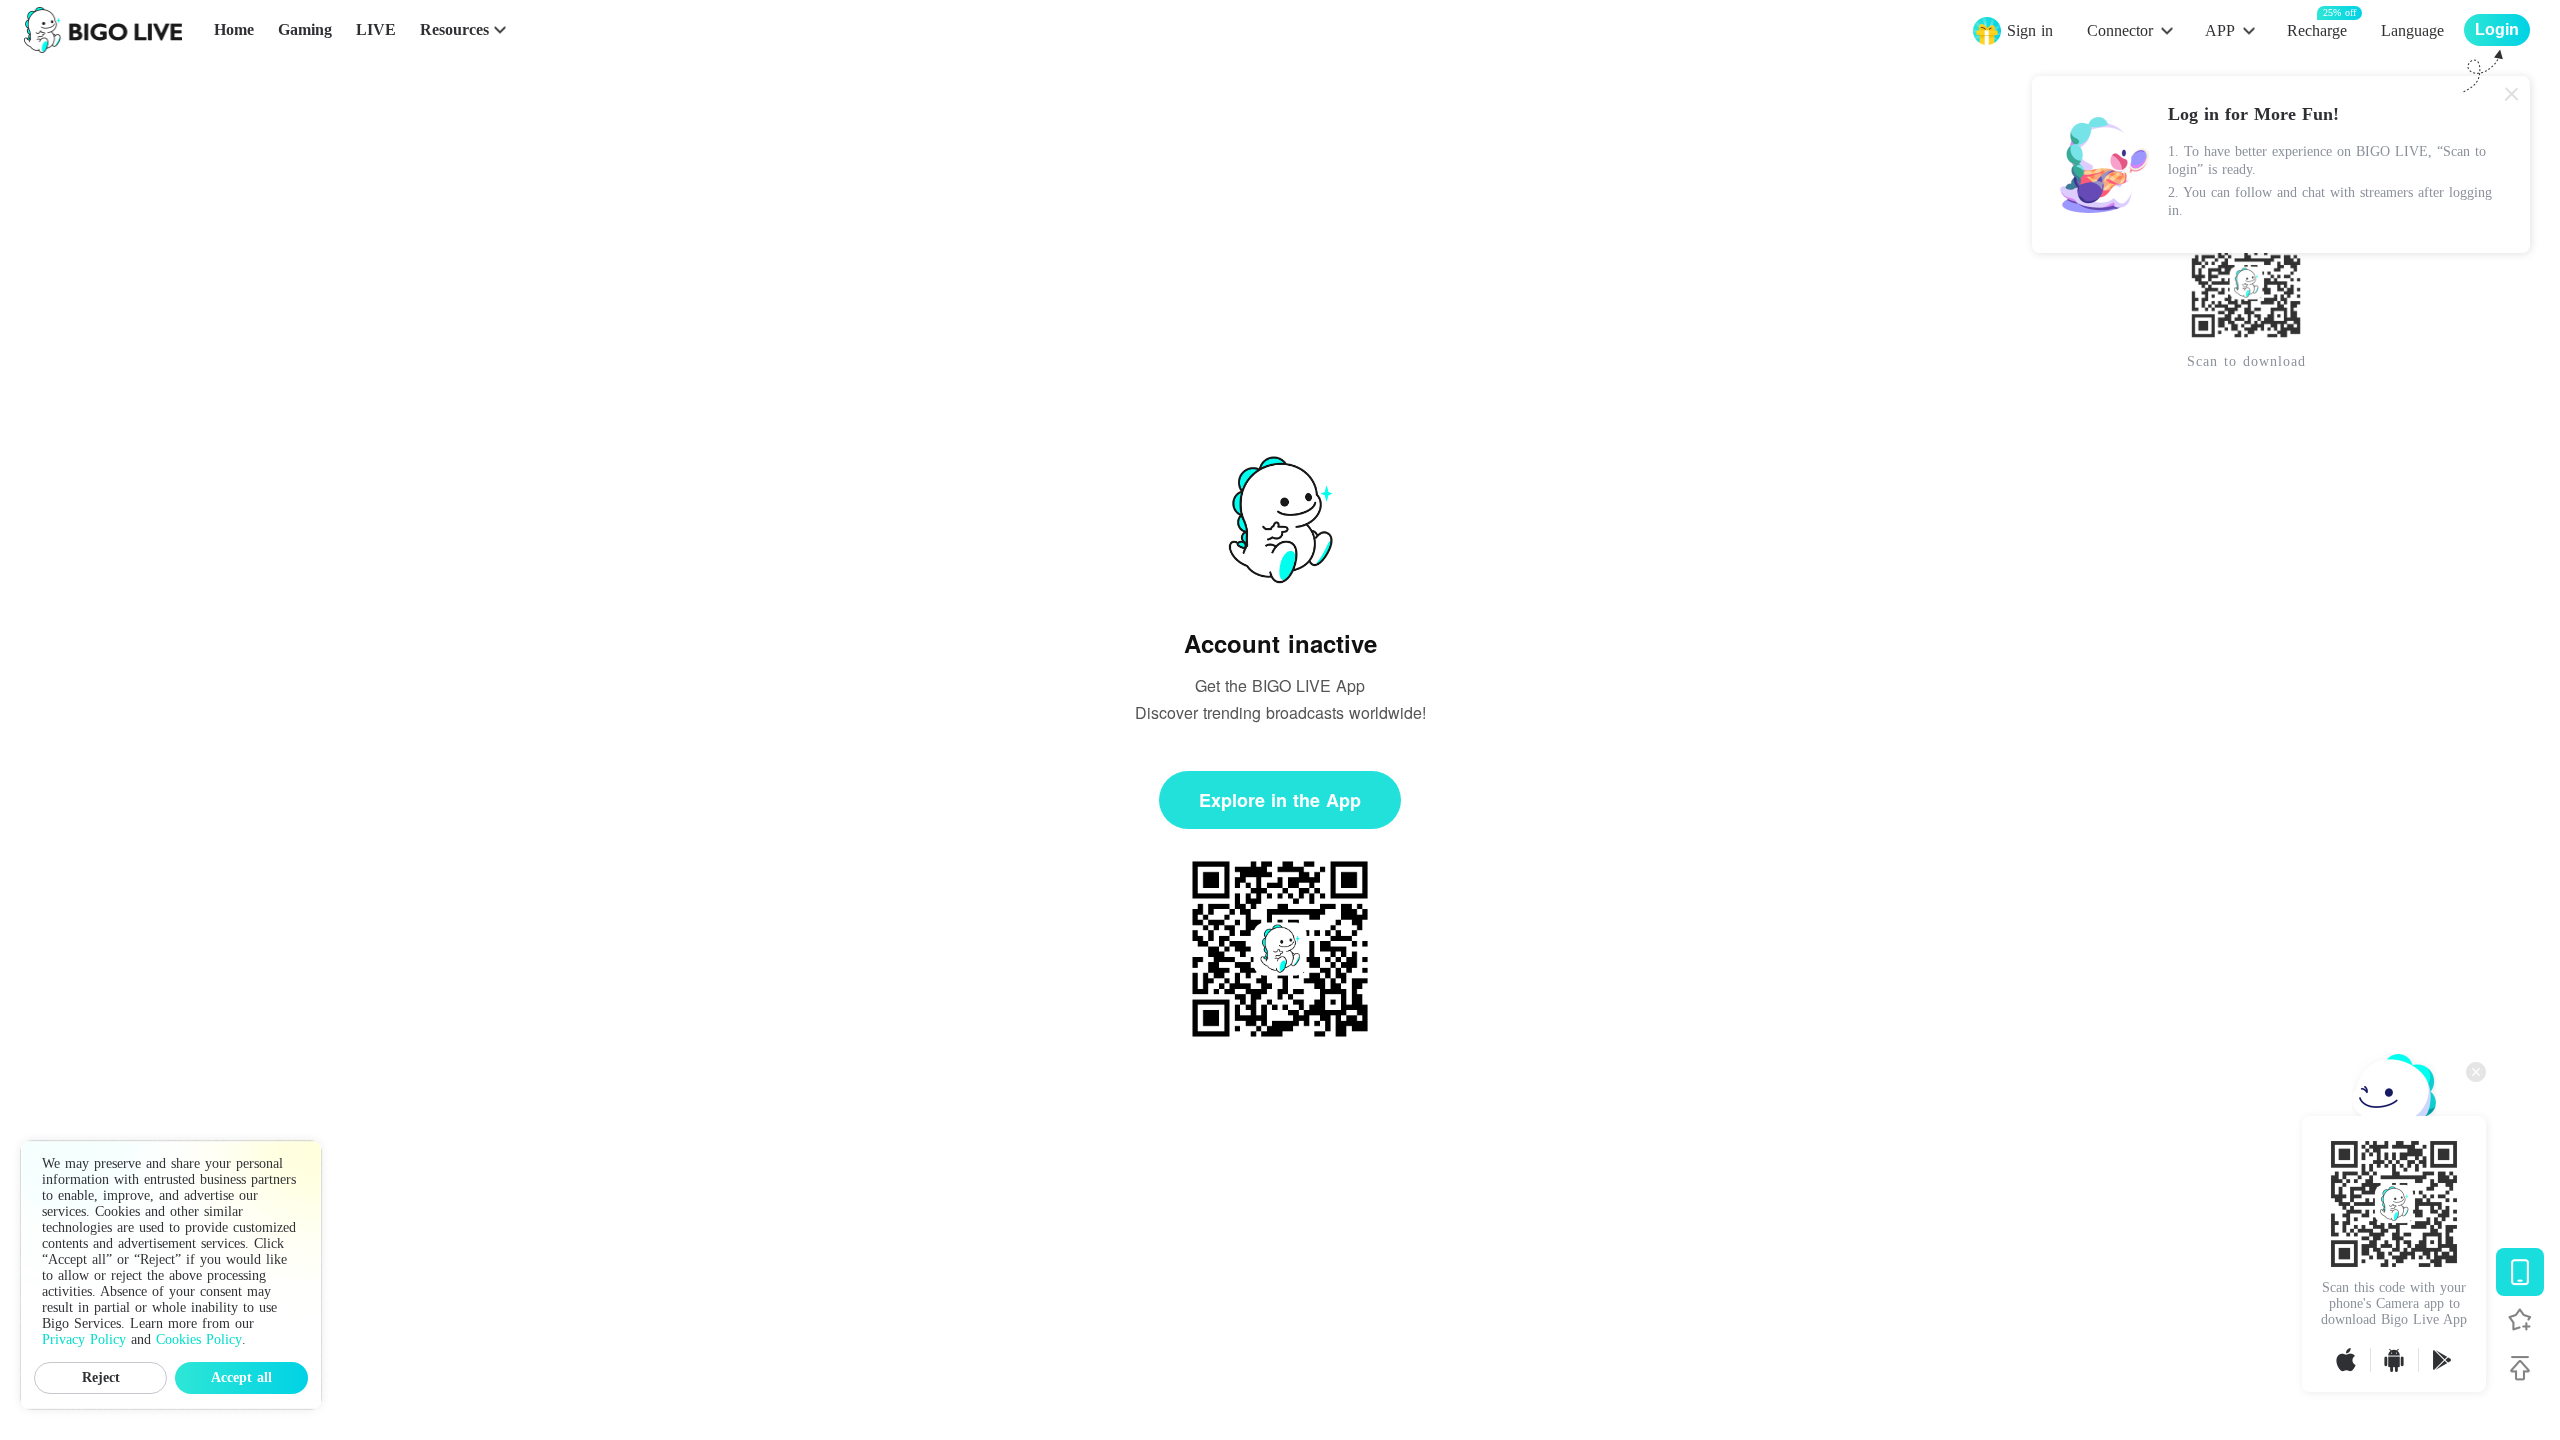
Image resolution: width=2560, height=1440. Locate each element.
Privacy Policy (84, 1339)
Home (234, 29)
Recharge (2317, 29)
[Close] (2512, 94)
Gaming (305, 29)
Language (2412, 30)
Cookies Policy (199, 1339)
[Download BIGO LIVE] (2520, 1272)
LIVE (376, 29)
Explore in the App (1280, 800)
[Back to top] (2520, 1368)
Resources (454, 29)
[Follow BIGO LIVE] (2520, 1320)
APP (2220, 30)
